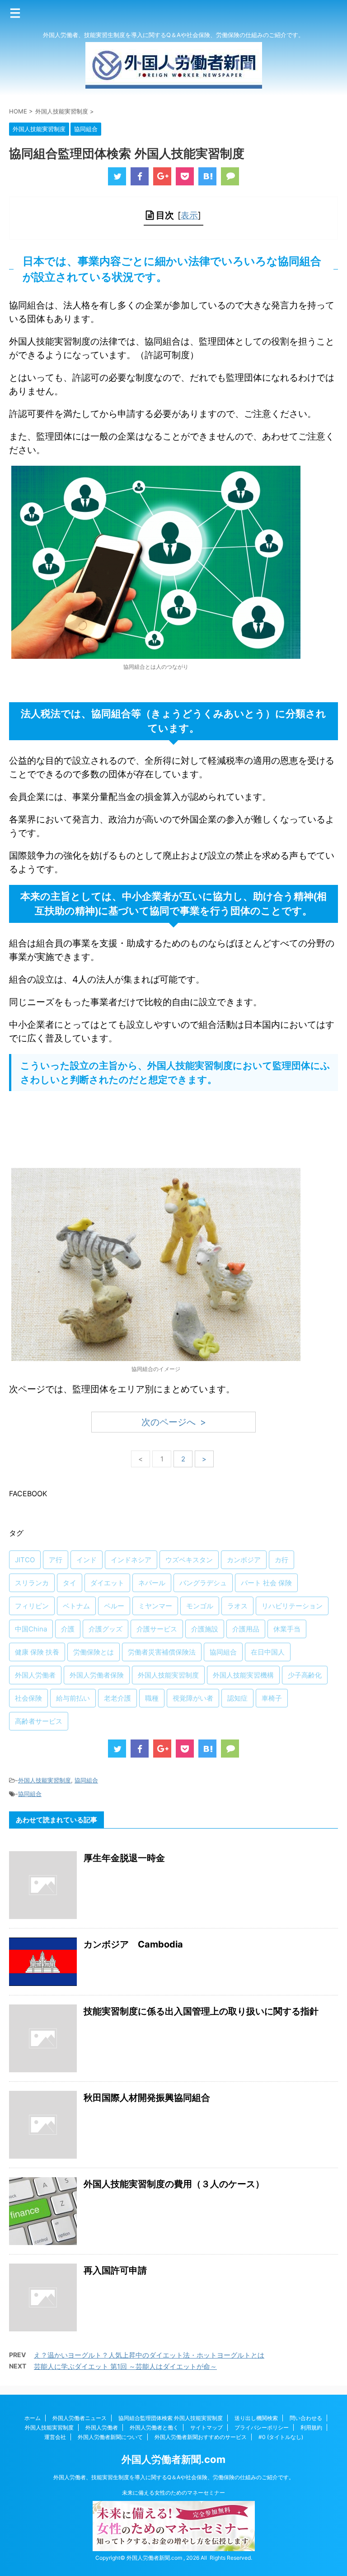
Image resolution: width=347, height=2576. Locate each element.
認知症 (237, 1698)
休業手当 (287, 1629)
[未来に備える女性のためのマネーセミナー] (174, 2547)
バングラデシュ (203, 1583)
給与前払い (73, 1698)
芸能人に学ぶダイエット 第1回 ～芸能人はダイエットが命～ (125, 2366)
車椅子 (272, 1698)
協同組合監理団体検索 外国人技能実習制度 (171, 2418)
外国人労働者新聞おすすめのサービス (201, 2437)
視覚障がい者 (193, 1698)
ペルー (114, 1606)
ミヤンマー (155, 1606)
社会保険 (28, 1698)
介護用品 (246, 1629)
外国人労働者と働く (154, 2427)
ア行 (56, 1560)
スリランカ (32, 1583)
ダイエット (107, 1583)
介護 (68, 1629)
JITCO (25, 1560)
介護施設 (205, 1629)
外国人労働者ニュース (80, 2418)
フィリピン (32, 1606)
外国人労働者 (35, 1675)
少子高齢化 (305, 1675)
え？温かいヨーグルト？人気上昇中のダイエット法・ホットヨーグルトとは (149, 2355)
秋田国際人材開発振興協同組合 (147, 2098)
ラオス (237, 1606)
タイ (70, 1583)
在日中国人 (268, 1652)
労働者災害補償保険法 (162, 1652)
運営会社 (55, 2437)
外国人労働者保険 (97, 1675)
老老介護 (117, 1698)
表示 (189, 215)
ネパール (152, 1583)
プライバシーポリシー (262, 2427)
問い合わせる (306, 2418)
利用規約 (311, 2427)
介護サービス (157, 1629)
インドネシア (131, 1560)
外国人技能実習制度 (168, 1675)
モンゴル (200, 1606)
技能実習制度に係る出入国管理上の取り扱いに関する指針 (201, 2011)
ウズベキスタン (189, 1560)
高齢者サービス (39, 1721)
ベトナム (76, 1606)
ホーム (33, 2418)
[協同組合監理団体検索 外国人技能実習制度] (207, 176)
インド (87, 1560)
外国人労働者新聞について (110, 2437)
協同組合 (223, 1652)
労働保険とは (94, 1652)
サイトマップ (206, 2427)
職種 (152, 1698)
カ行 (281, 1560)
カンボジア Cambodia (133, 1944)
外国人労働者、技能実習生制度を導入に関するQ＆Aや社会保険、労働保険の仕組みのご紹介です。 (174, 2477)
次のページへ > (174, 1422)
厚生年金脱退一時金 (124, 1858)
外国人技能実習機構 (243, 1675)
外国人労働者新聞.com (173, 2459)
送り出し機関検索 (256, 2418)
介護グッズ (106, 1629)
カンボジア (244, 1560)
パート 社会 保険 (266, 1583)
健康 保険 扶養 (37, 1652)
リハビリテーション (292, 1606)
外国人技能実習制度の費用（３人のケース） (174, 2184)
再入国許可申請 (115, 2270)
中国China (31, 1629)
